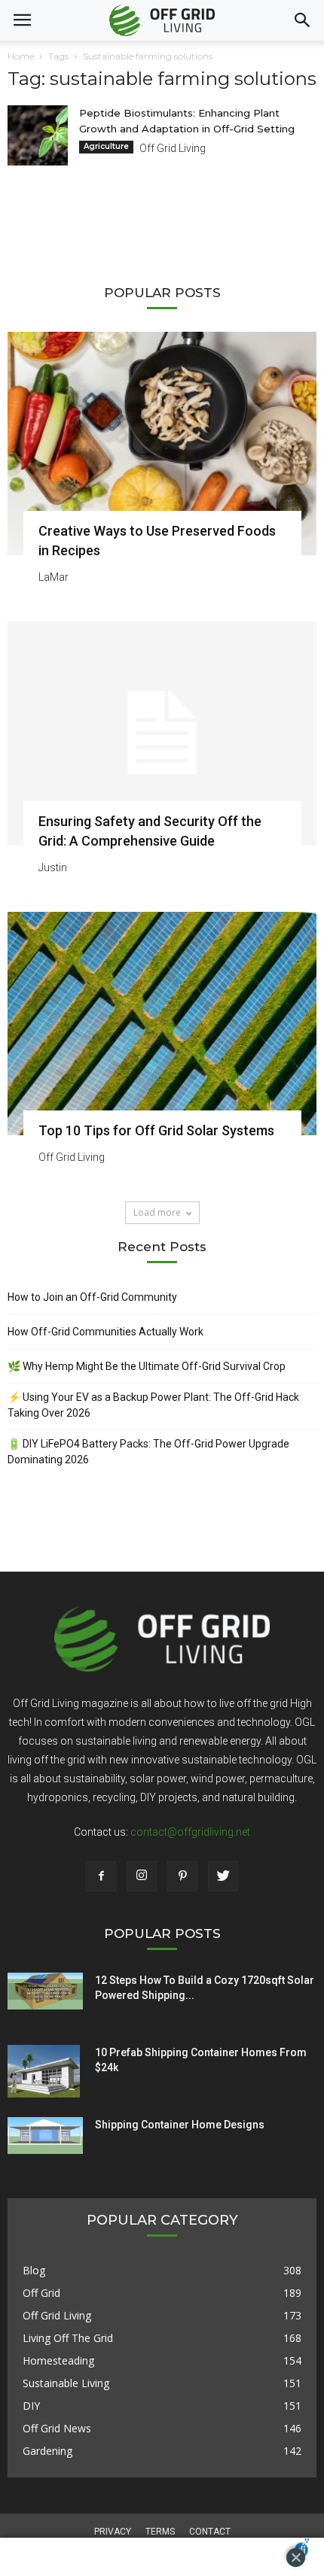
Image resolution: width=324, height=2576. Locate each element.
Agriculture (106, 146)
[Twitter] (223, 1876)
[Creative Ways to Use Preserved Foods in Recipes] (162, 444)
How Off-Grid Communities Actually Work (105, 1332)
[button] (303, 20)
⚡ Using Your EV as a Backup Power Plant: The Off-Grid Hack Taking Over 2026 (153, 1405)
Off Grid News (57, 2428)
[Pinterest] (182, 1876)
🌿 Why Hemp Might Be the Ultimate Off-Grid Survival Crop (147, 1366)
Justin (53, 867)
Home (21, 56)
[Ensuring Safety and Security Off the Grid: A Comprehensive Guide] (162, 733)
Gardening (47, 2451)
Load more (157, 1212)
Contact (210, 2532)
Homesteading (58, 2360)
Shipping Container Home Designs (180, 2125)
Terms (160, 2532)
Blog (34, 2270)
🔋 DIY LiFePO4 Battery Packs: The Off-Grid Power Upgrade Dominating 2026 (148, 1452)
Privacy (113, 2532)
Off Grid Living (173, 148)
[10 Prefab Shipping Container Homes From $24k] (44, 2071)
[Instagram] (142, 1876)
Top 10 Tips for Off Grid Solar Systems (156, 1130)
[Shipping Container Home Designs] (45, 2136)
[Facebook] (101, 1876)
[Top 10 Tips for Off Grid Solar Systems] (162, 1024)
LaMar (53, 577)
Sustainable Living (66, 2383)
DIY (31, 2406)
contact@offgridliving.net (190, 1832)
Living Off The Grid (68, 2338)
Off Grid (41, 2293)
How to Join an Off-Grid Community (92, 1297)
